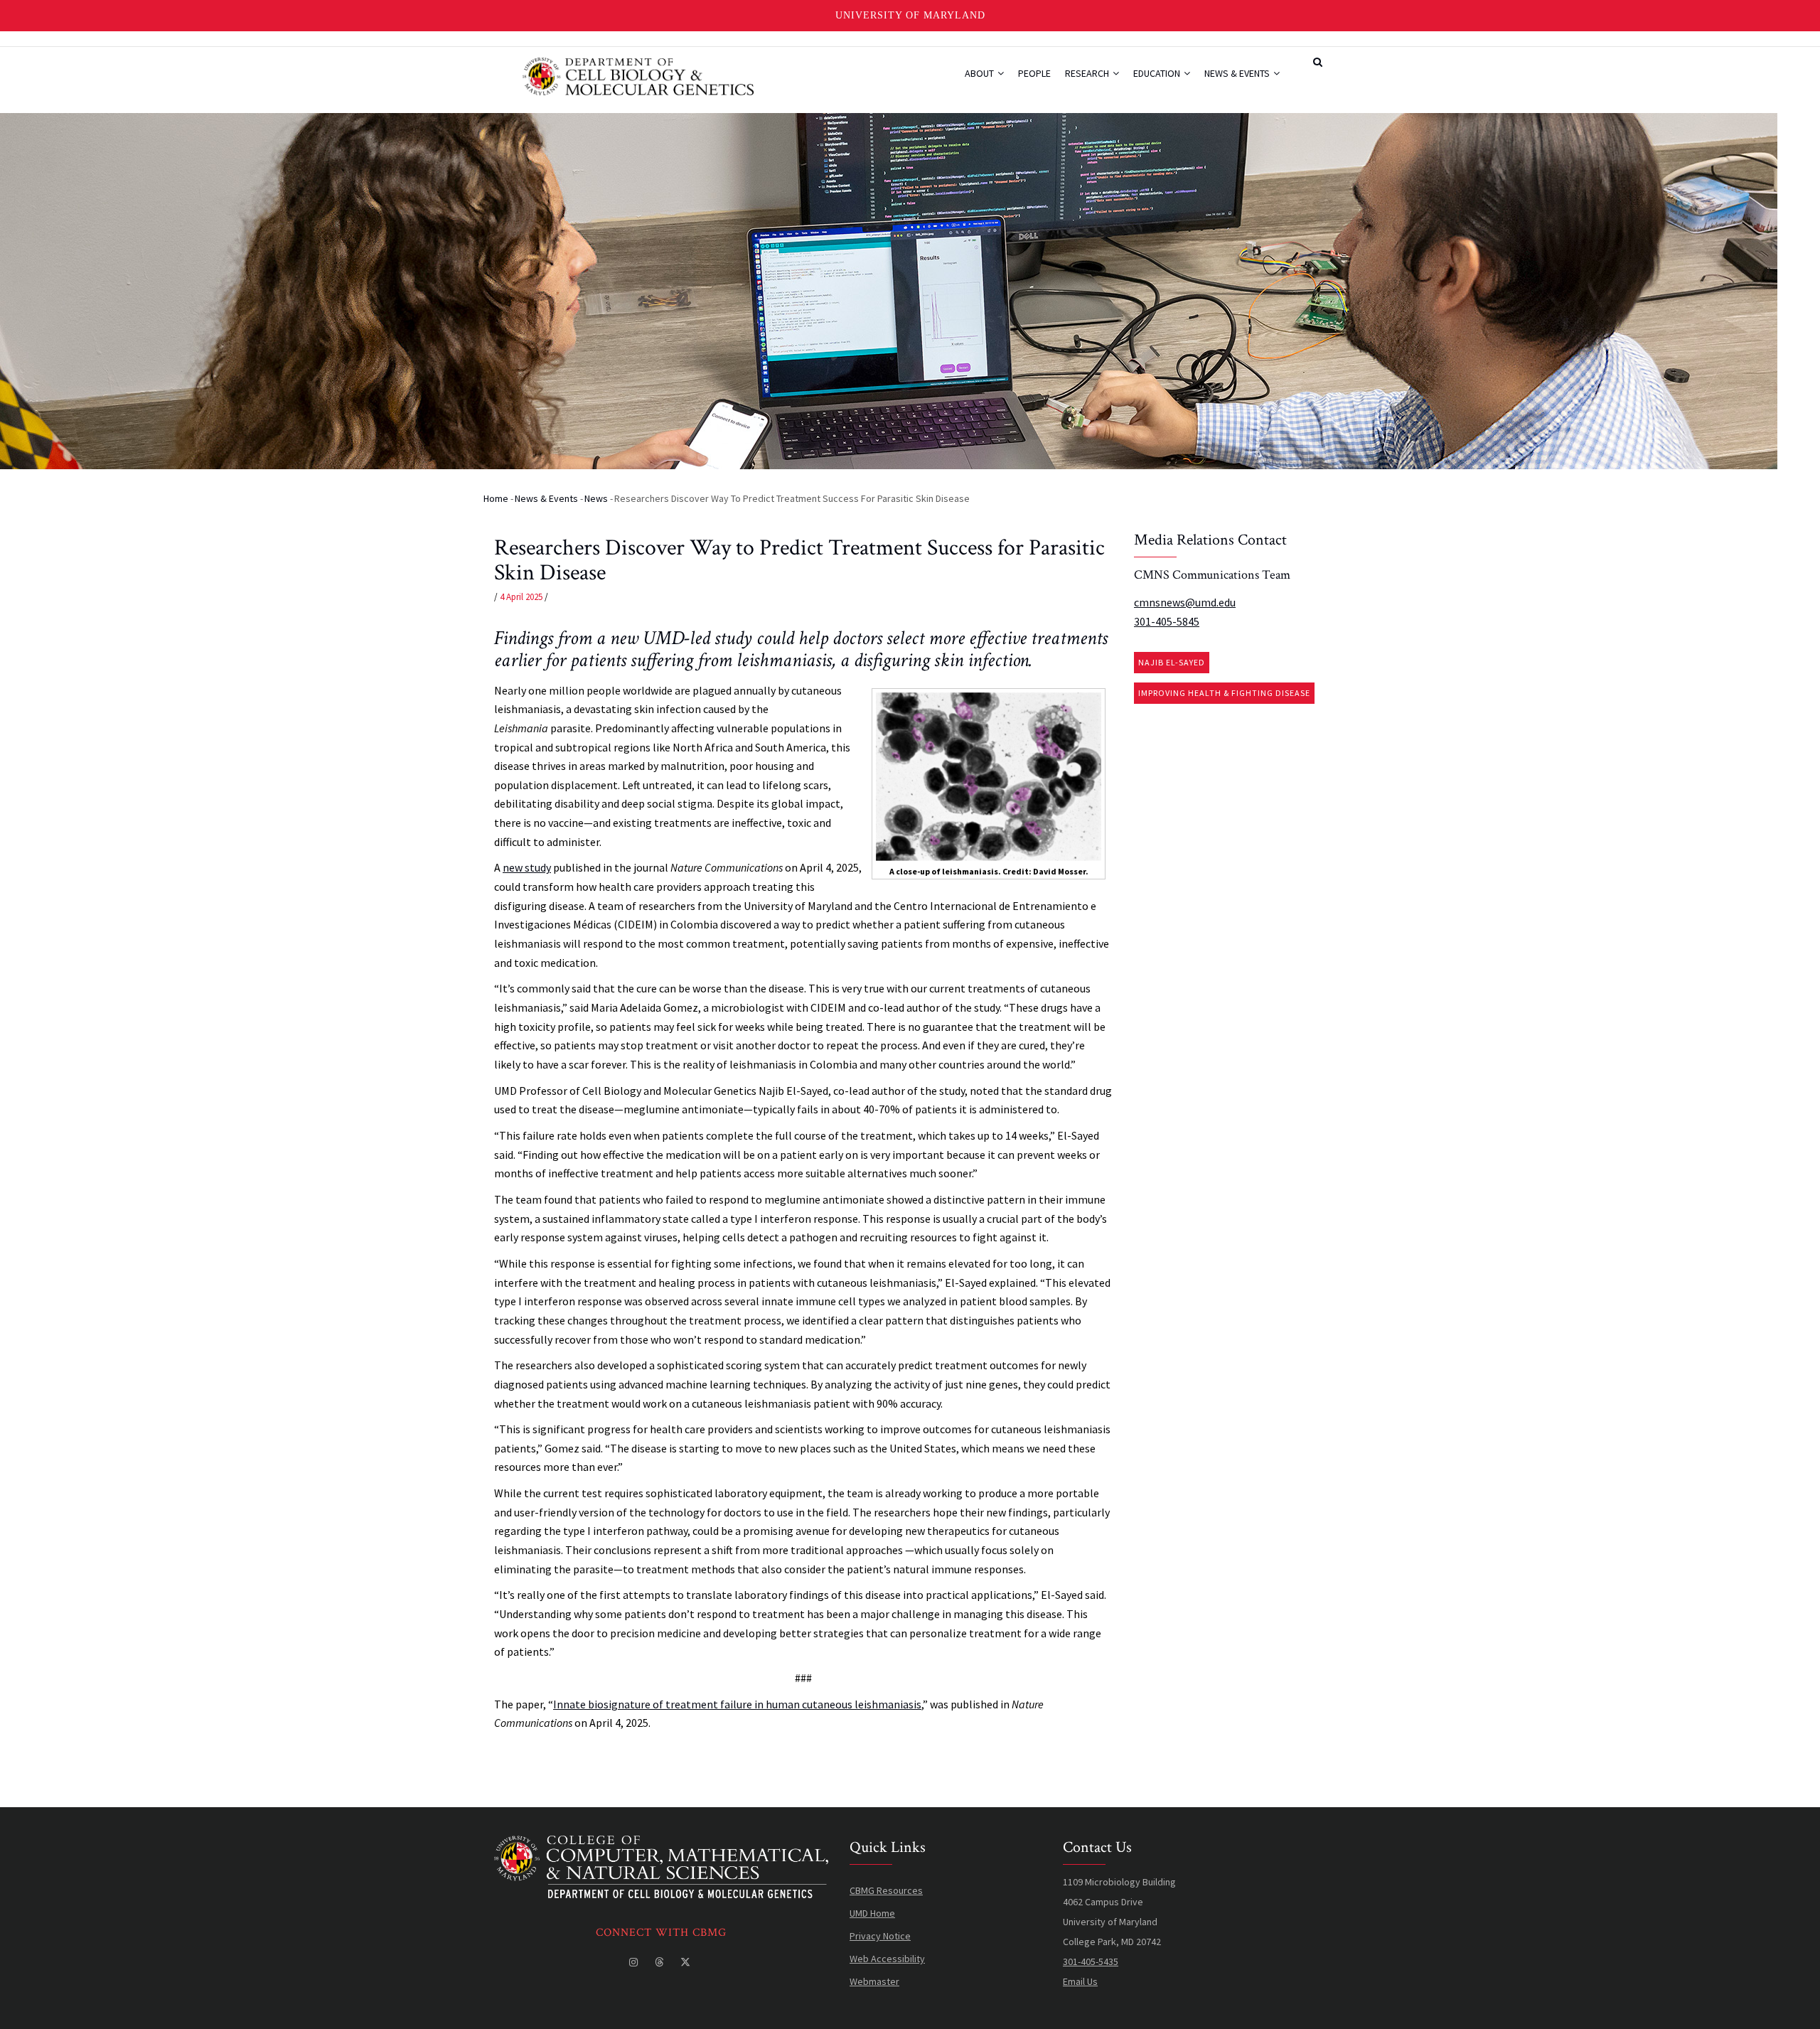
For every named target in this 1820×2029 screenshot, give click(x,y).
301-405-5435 (1091, 1961)
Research (1088, 73)
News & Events (1238, 73)
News (596, 498)
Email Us (1080, 1981)
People (1034, 73)
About (980, 73)
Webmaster (874, 1981)
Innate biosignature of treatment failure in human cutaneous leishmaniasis (737, 1704)
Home (496, 498)
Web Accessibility (887, 1959)
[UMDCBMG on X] (687, 1962)
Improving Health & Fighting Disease (1224, 693)
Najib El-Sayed (1172, 662)
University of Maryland (910, 15)
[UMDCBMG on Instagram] (635, 1962)
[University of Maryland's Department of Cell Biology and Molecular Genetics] (661, 1846)
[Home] (638, 75)
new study (527, 867)
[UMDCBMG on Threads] (660, 1962)
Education (1158, 73)
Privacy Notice (880, 1936)
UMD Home (872, 1913)
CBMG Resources (886, 1890)
